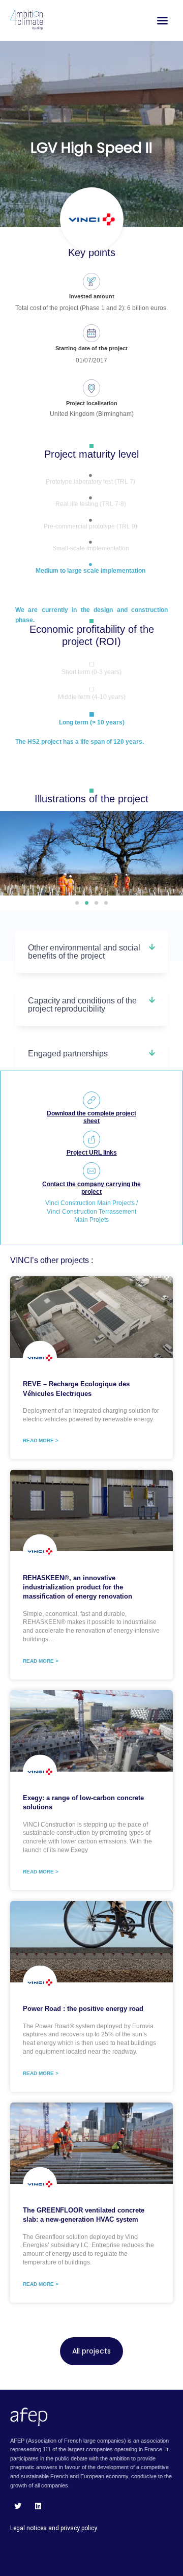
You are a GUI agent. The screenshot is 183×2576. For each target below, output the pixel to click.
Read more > (41, 1440)
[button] (77, 903)
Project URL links (92, 1153)
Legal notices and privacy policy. (54, 2528)
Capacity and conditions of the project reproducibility (82, 1005)
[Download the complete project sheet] (91, 1100)
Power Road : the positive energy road (83, 2009)
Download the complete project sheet (91, 1117)
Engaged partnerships (68, 1054)
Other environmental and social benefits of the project (84, 952)
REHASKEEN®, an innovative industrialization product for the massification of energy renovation (78, 1587)
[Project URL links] (91, 1139)
